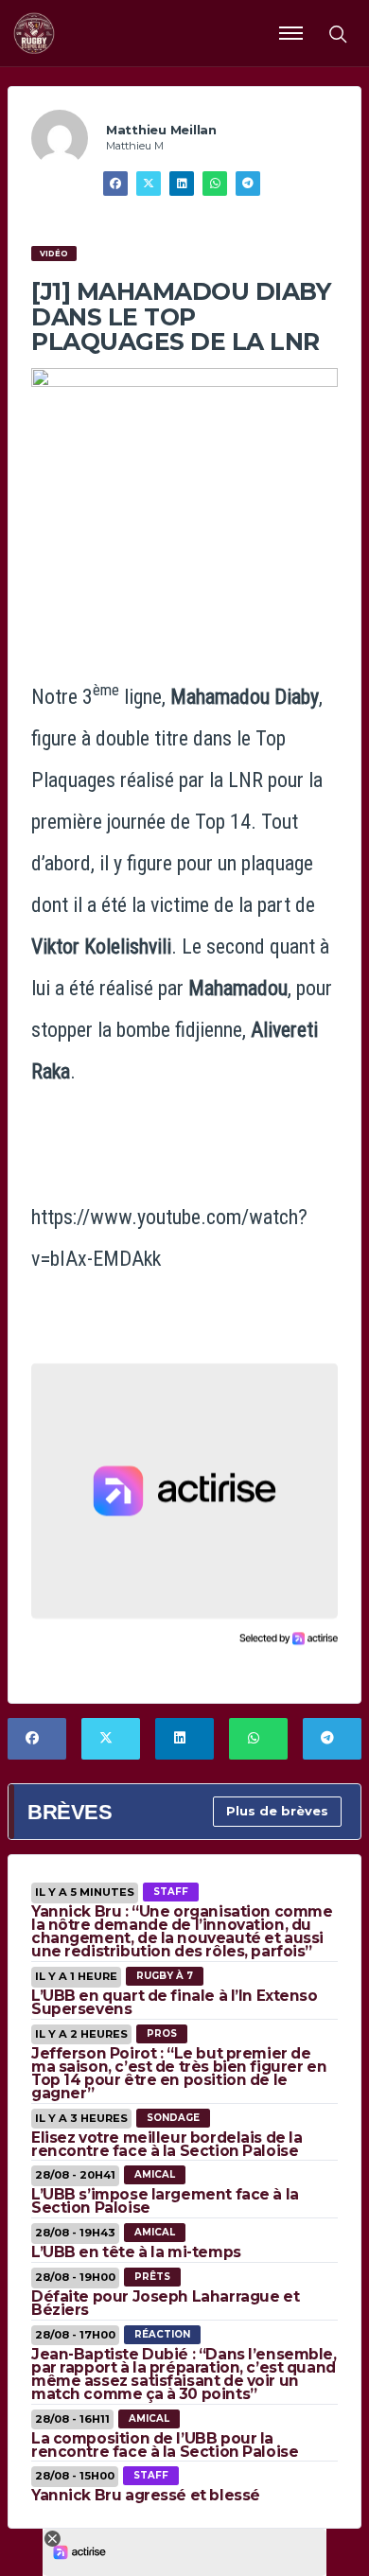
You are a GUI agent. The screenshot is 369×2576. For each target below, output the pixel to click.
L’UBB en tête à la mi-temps (136, 2252)
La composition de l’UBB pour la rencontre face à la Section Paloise (165, 2445)
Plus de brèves (277, 1811)
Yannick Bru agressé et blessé (146, 2495)
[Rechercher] (337, 33)
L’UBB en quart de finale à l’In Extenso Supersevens (175, 2002)
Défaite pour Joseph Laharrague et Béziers (165, 2303)
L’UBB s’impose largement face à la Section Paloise (165, 2201)
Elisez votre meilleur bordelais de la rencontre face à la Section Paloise (167, 2144)
